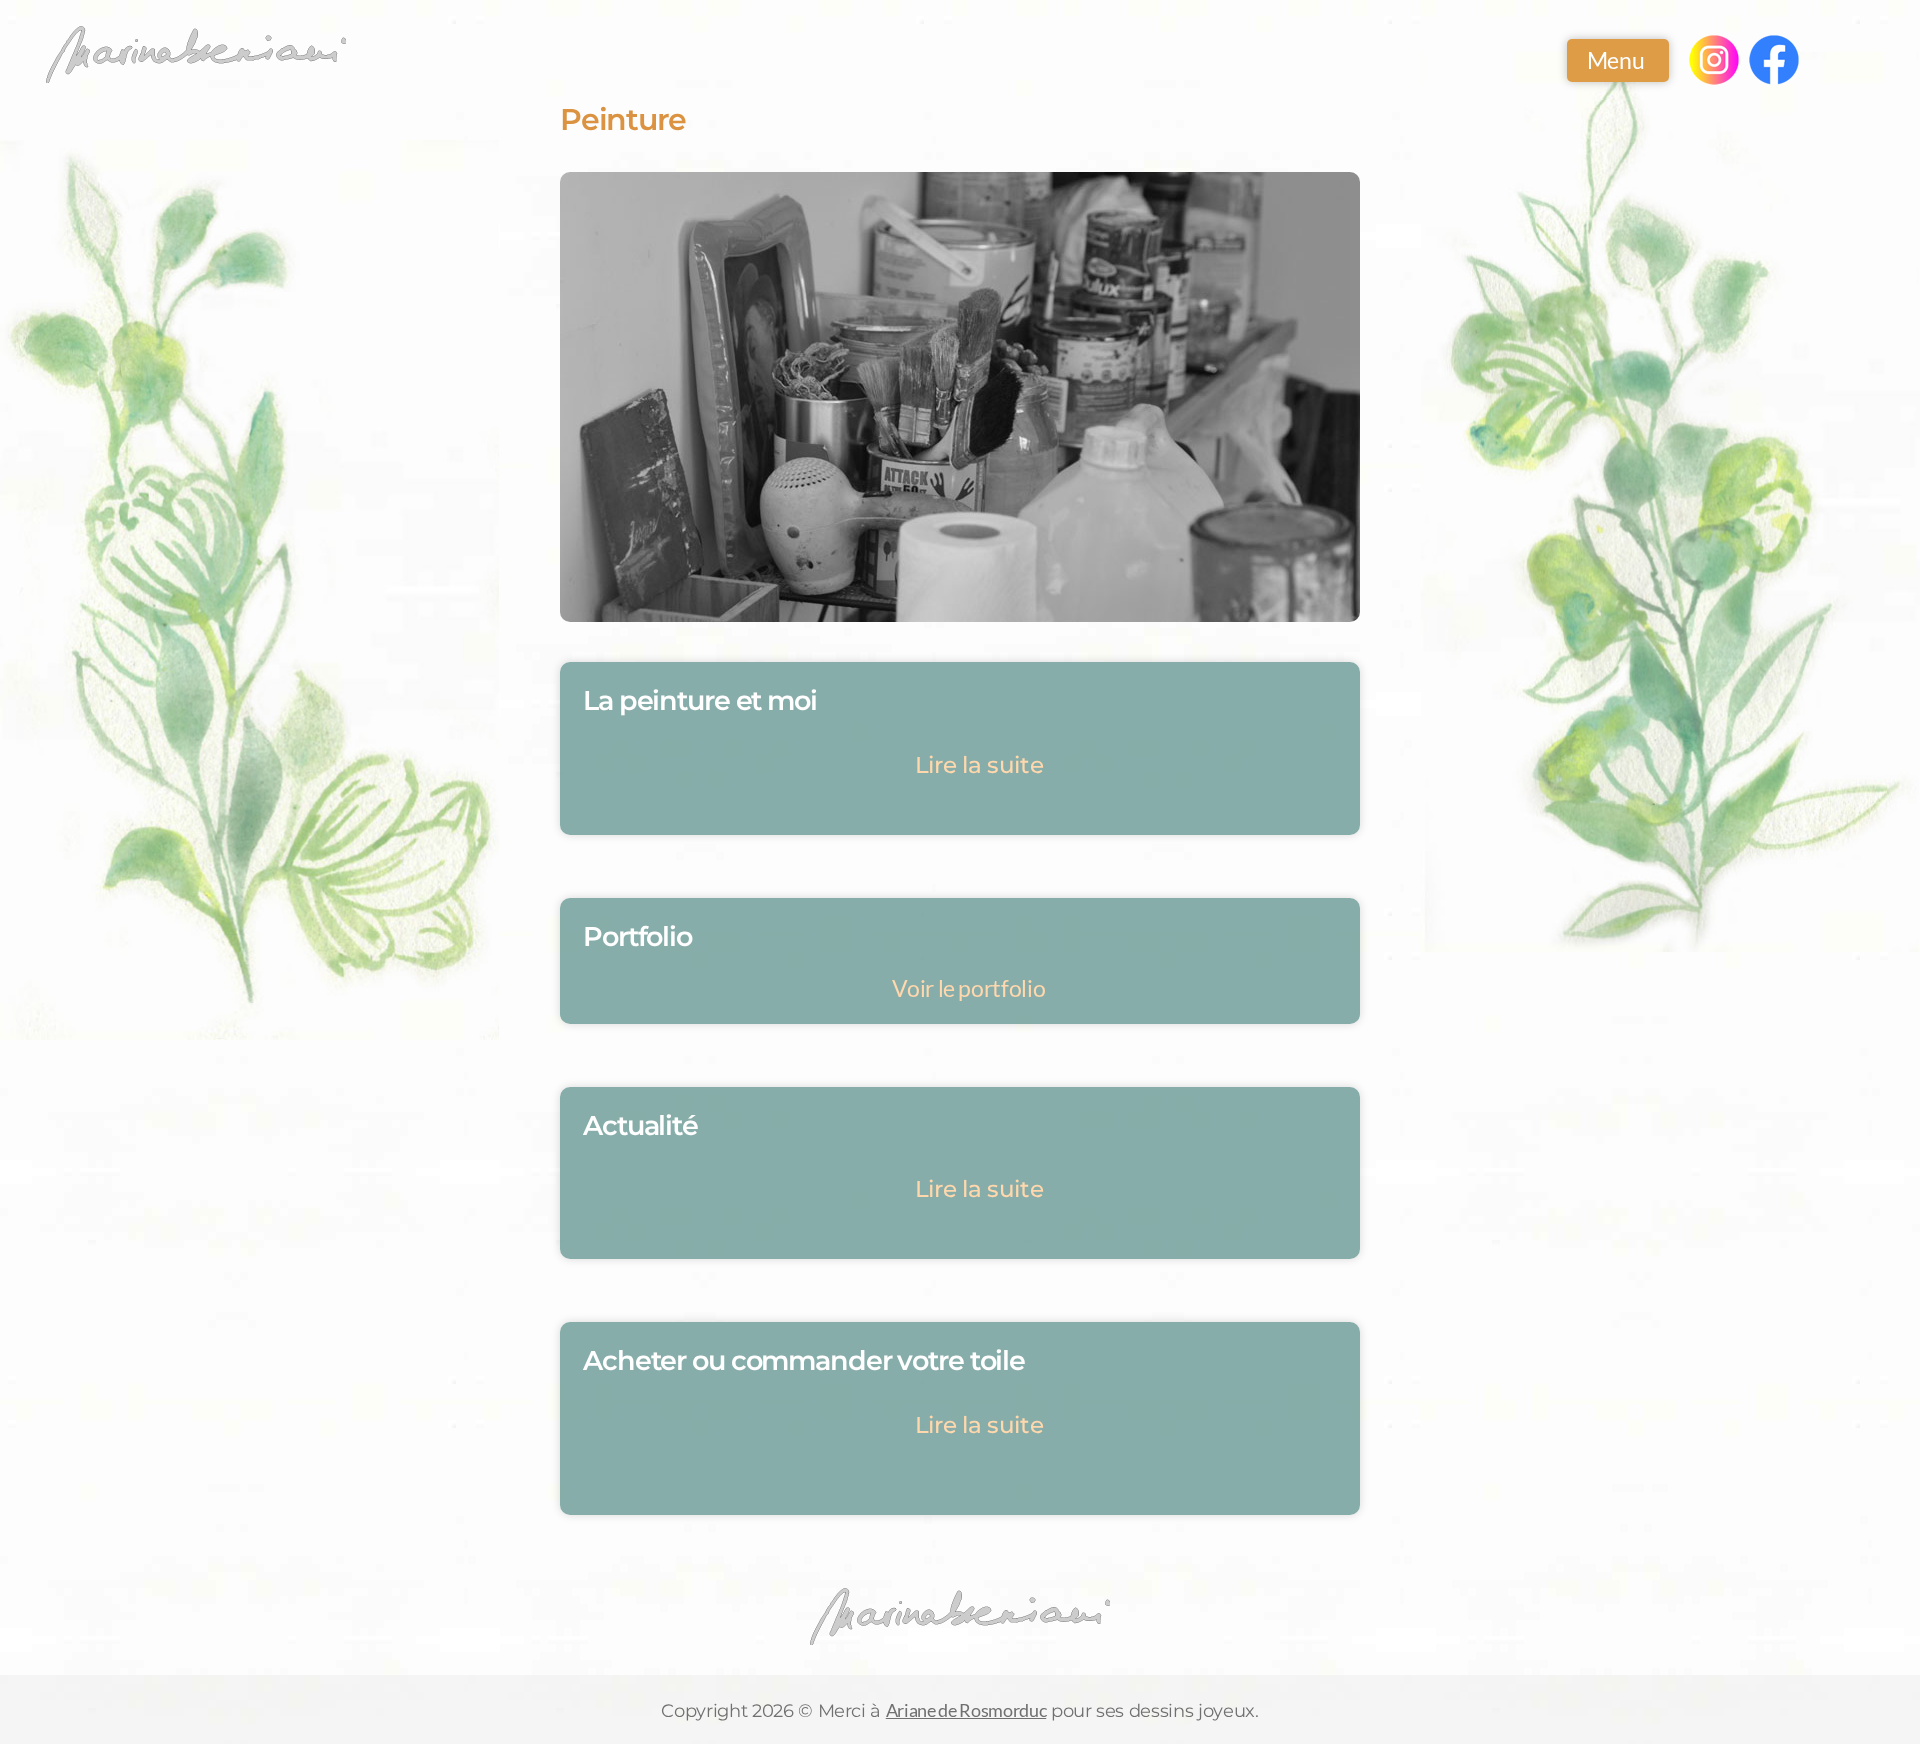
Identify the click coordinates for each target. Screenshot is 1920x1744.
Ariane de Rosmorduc (966, 1710)
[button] (960, 765)
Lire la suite (979, 765)
